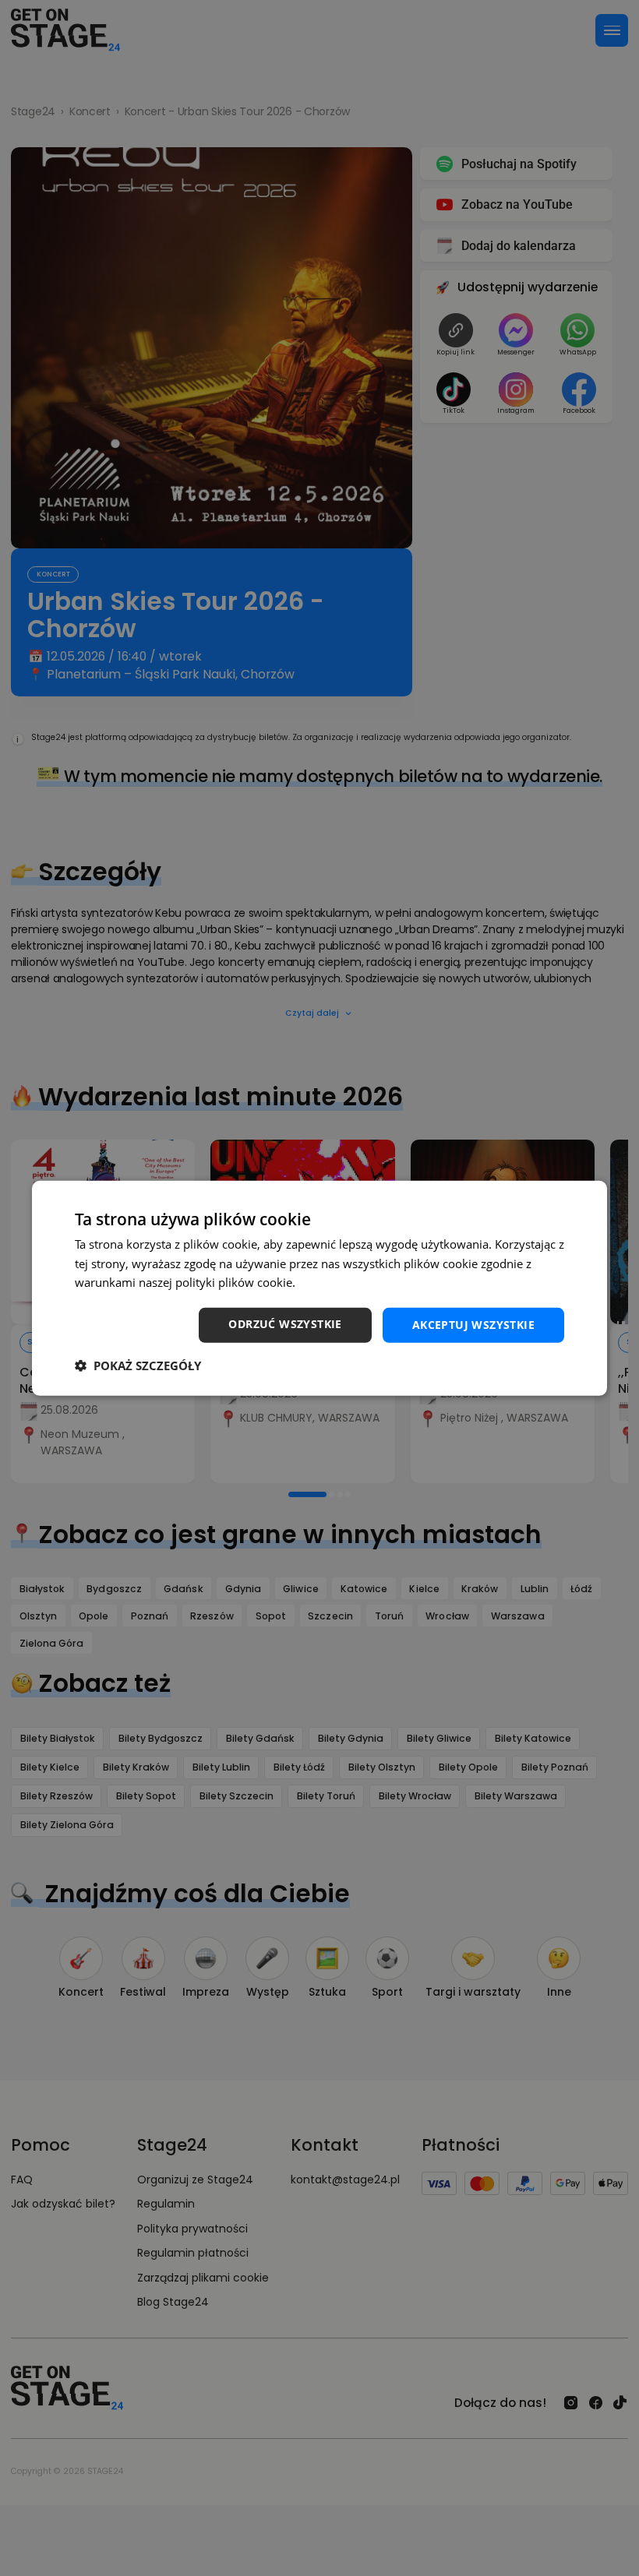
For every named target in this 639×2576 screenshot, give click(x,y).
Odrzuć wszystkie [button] (285, 1324)
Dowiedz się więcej (349, 1282)
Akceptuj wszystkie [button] (473, 1325)
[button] (138, 1366)
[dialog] (319, 1288)
